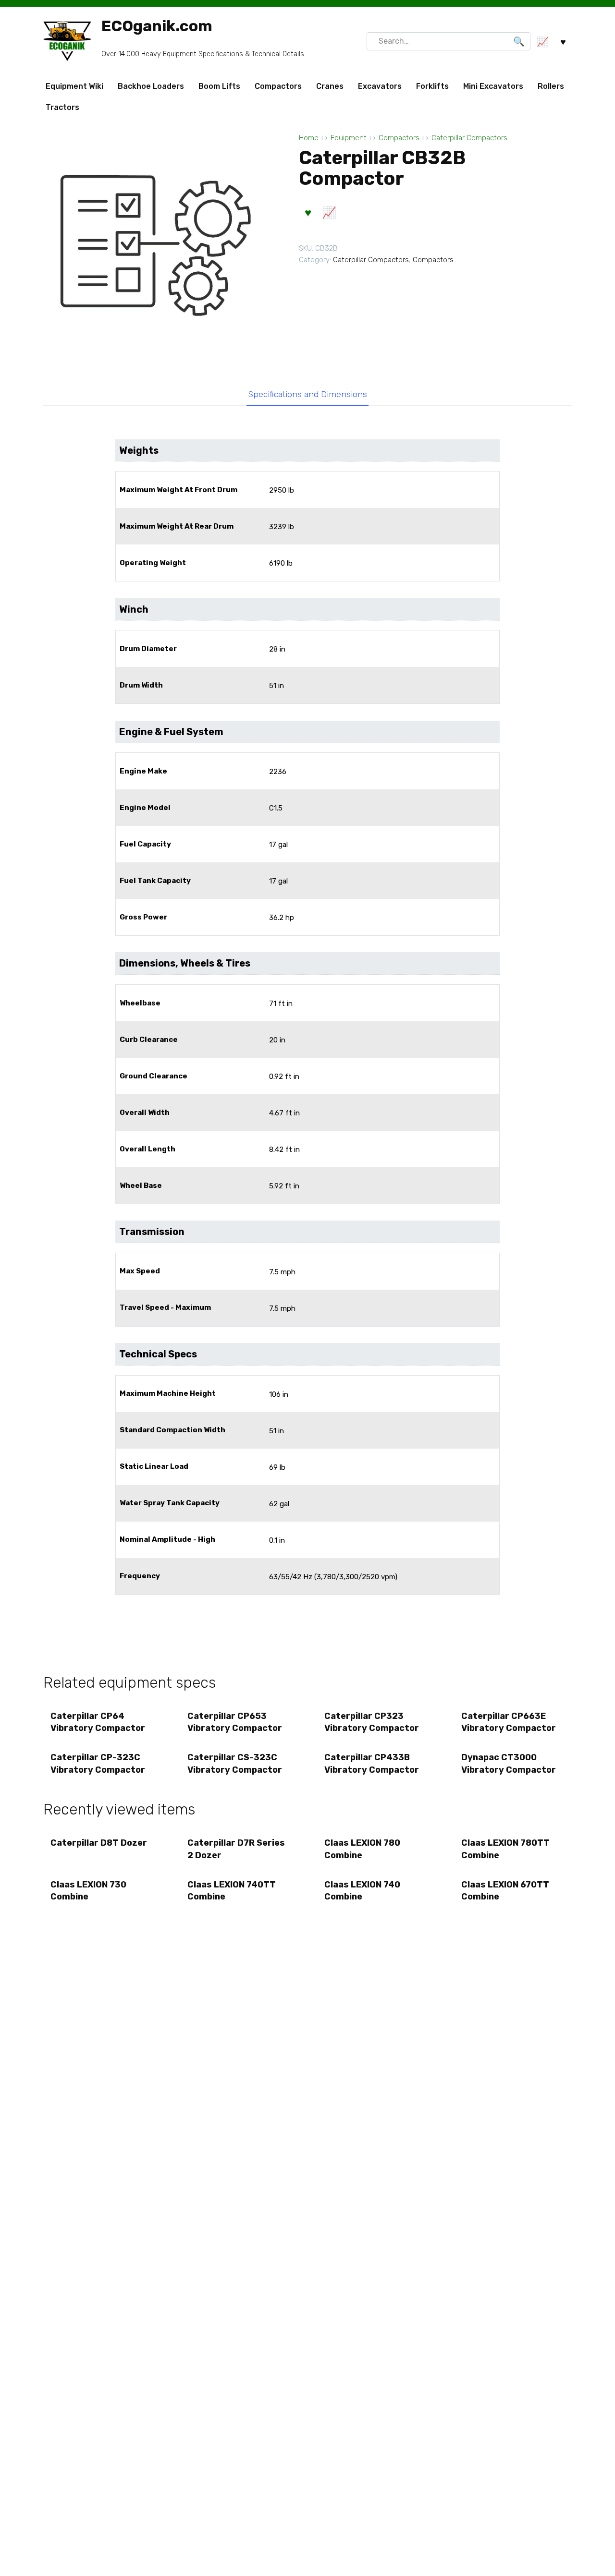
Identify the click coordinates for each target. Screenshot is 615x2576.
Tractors (62, 107)
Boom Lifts (219, 86)
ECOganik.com (157, 26)
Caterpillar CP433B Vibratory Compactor (372, 1763)
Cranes (330, 86)
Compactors (278, 86)
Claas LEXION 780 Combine (362, 1849)
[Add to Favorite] (308, 213)
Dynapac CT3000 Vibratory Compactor (509, 1763)
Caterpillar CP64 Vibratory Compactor (98, 1722)
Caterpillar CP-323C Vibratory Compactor (98, 1763)
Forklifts (432, 86)
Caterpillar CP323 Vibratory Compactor (372, 1722)
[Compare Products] (542, 42)
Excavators (380, 86)
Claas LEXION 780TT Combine (505, 1849)
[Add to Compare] (329, 213)
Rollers (551, 86)
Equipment (349, 138)
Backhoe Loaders (151, 86)
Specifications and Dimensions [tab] (308, 394)
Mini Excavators (493, 86)
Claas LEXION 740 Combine (362, 1891)
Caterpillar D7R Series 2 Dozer (236, 1849)
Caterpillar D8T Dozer (99, 1843)
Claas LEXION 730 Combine (88, 1891)
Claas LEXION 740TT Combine (232, 1891)
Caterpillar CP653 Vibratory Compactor (235, 1722)
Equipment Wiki (74, 86)
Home (309, 138)
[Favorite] (563, 42)
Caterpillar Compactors (469, 138)
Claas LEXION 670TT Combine (505, 1891)
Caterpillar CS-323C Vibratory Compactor (235, 1763)
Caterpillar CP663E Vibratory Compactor (509, 1722)
